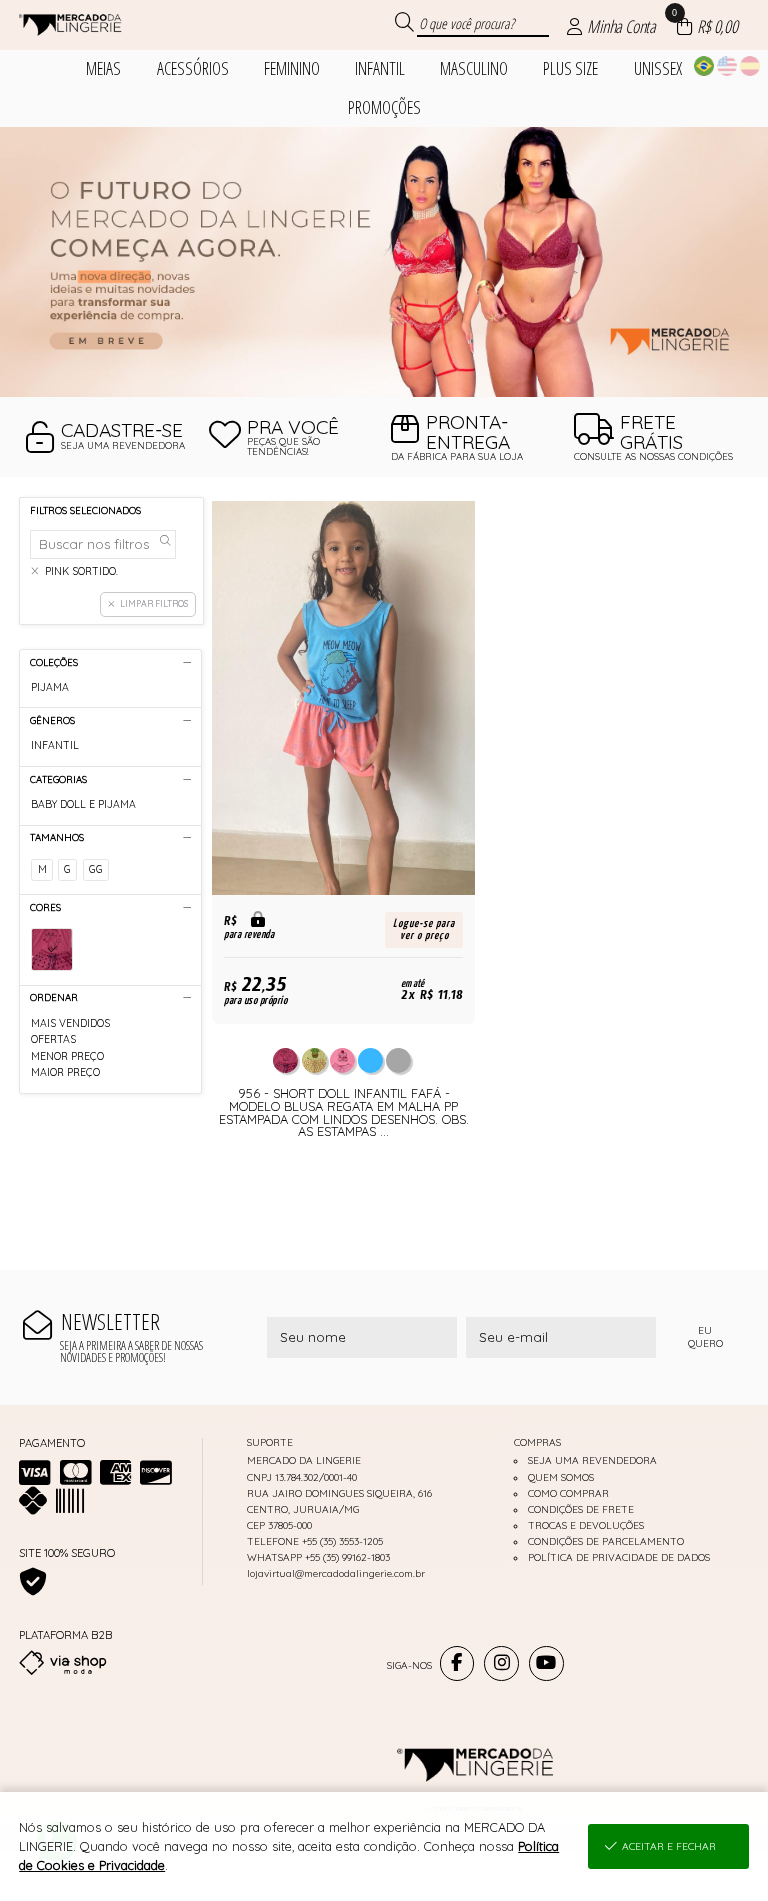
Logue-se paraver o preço (424, 929)
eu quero (705, 1337)
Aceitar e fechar (669, 1846)
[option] (384, 262)
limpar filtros (154, 603)
